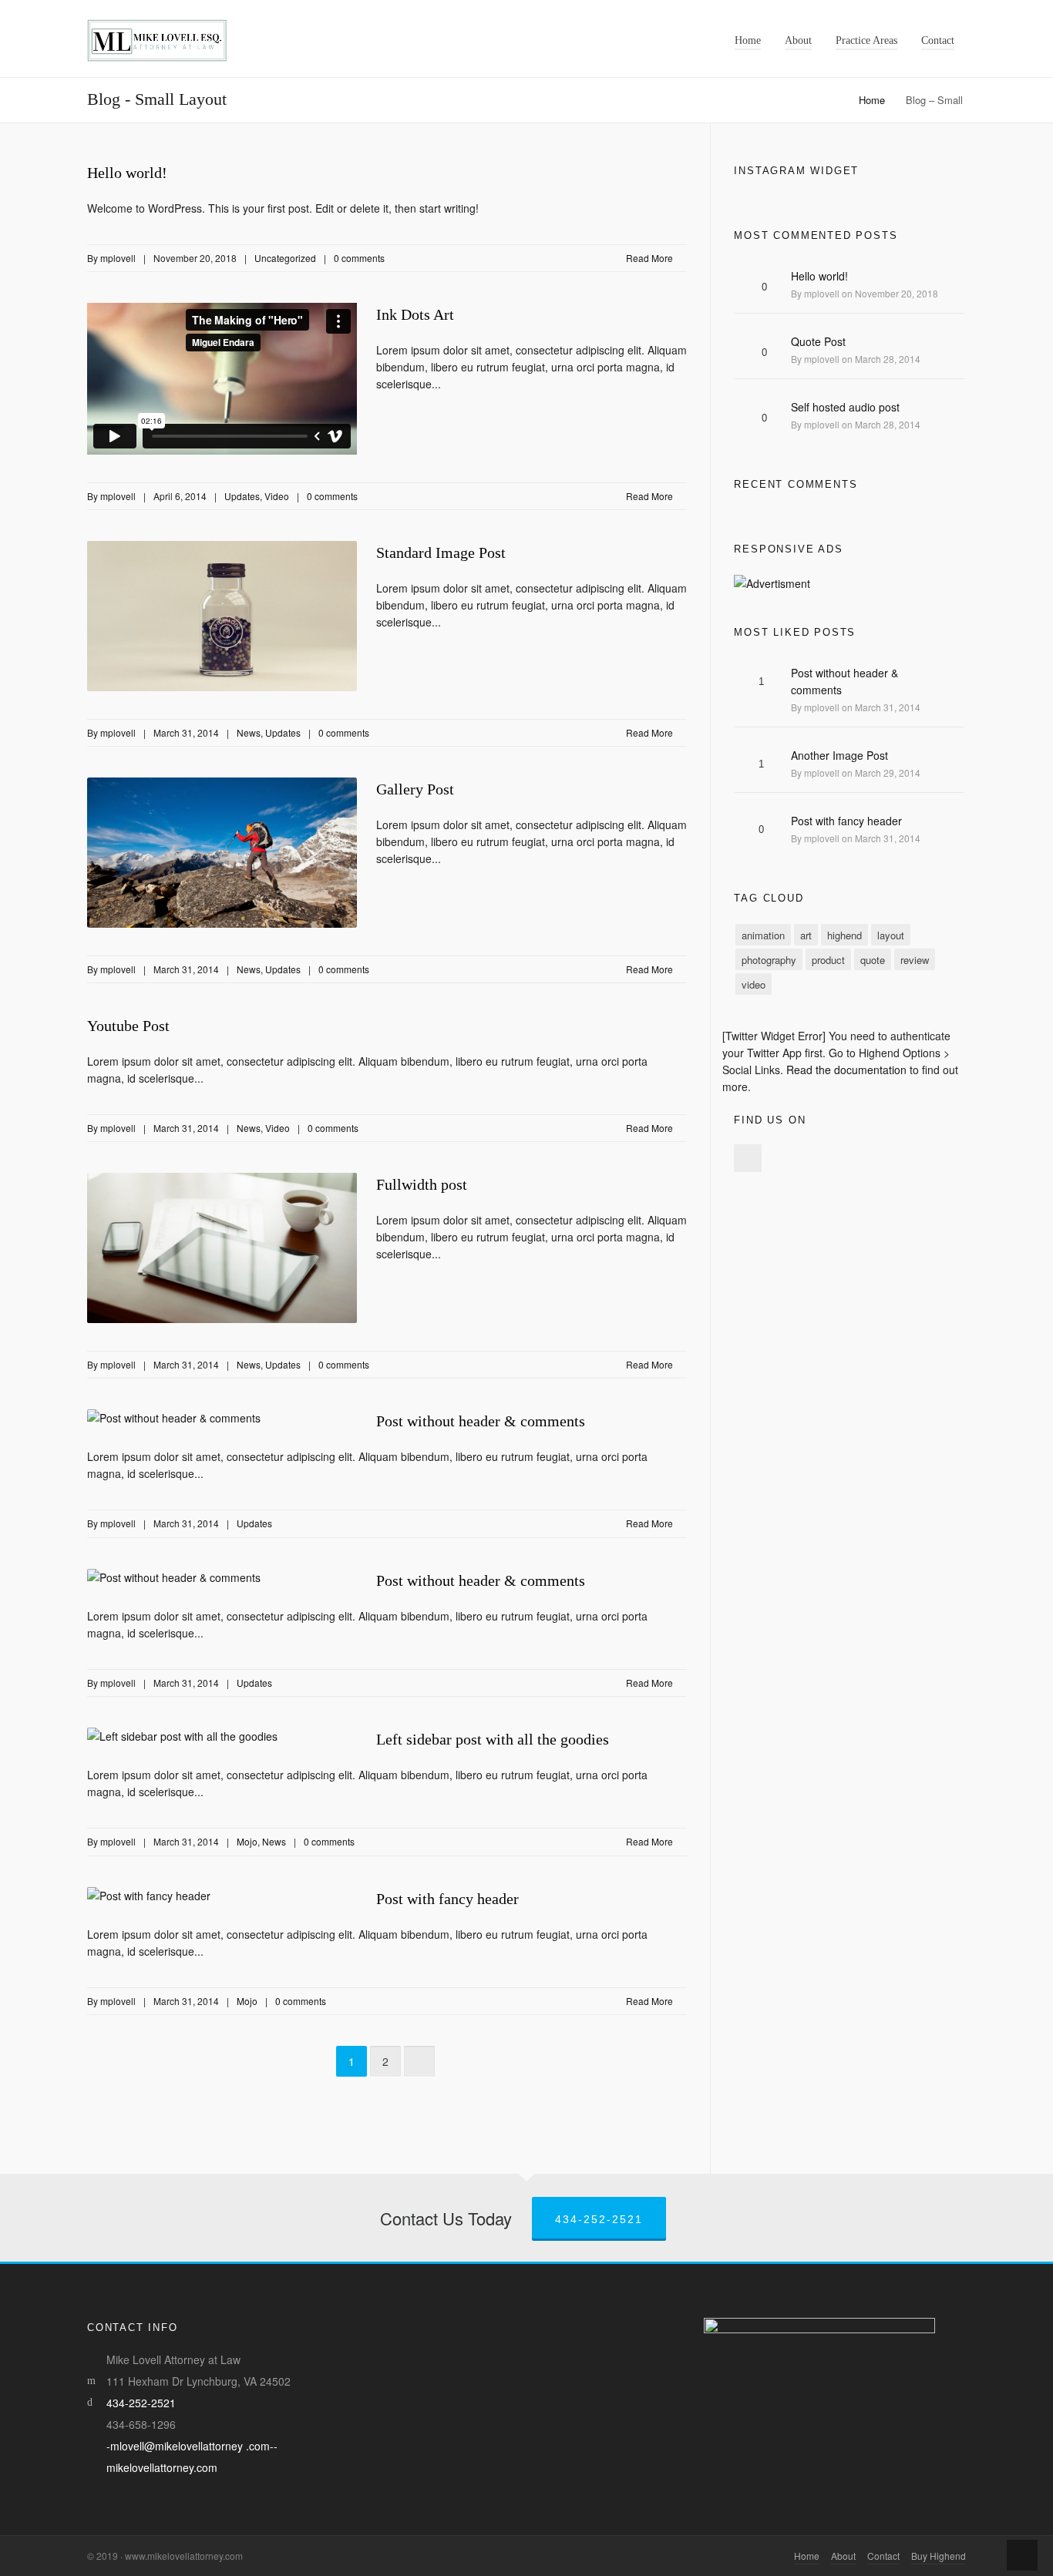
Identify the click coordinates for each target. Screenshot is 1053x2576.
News (249, 732)
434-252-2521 (599, 2219)
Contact (883, 2556)
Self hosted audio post (845, 407)
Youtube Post (128, 1026)
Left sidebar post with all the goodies (493, 1739)
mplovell (118, 258)
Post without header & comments (481, 1421)
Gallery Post (415, 789)
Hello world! (127, 173)
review (915, 960)
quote (873, 960)
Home (872, 100)
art (806, 935)
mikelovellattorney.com (162, 2467)
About (843, 2556)
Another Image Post (839, 755)
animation (763, 935)
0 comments (359, 258)
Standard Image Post (441, 552)
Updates (242, 496)
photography (769, 960)
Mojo (247, 1841)
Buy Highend (939, 2556)
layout (891, 935)
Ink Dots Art (415, 314)
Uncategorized (285, 258)
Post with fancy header (447, 1899)
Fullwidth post (422, 1184)
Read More (651, 258)
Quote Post (818, 341)
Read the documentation (846, 1070)
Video (277, 496)
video (754, 984)
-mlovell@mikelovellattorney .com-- (192, 2446)
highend (844, 935)
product (828, 960)
